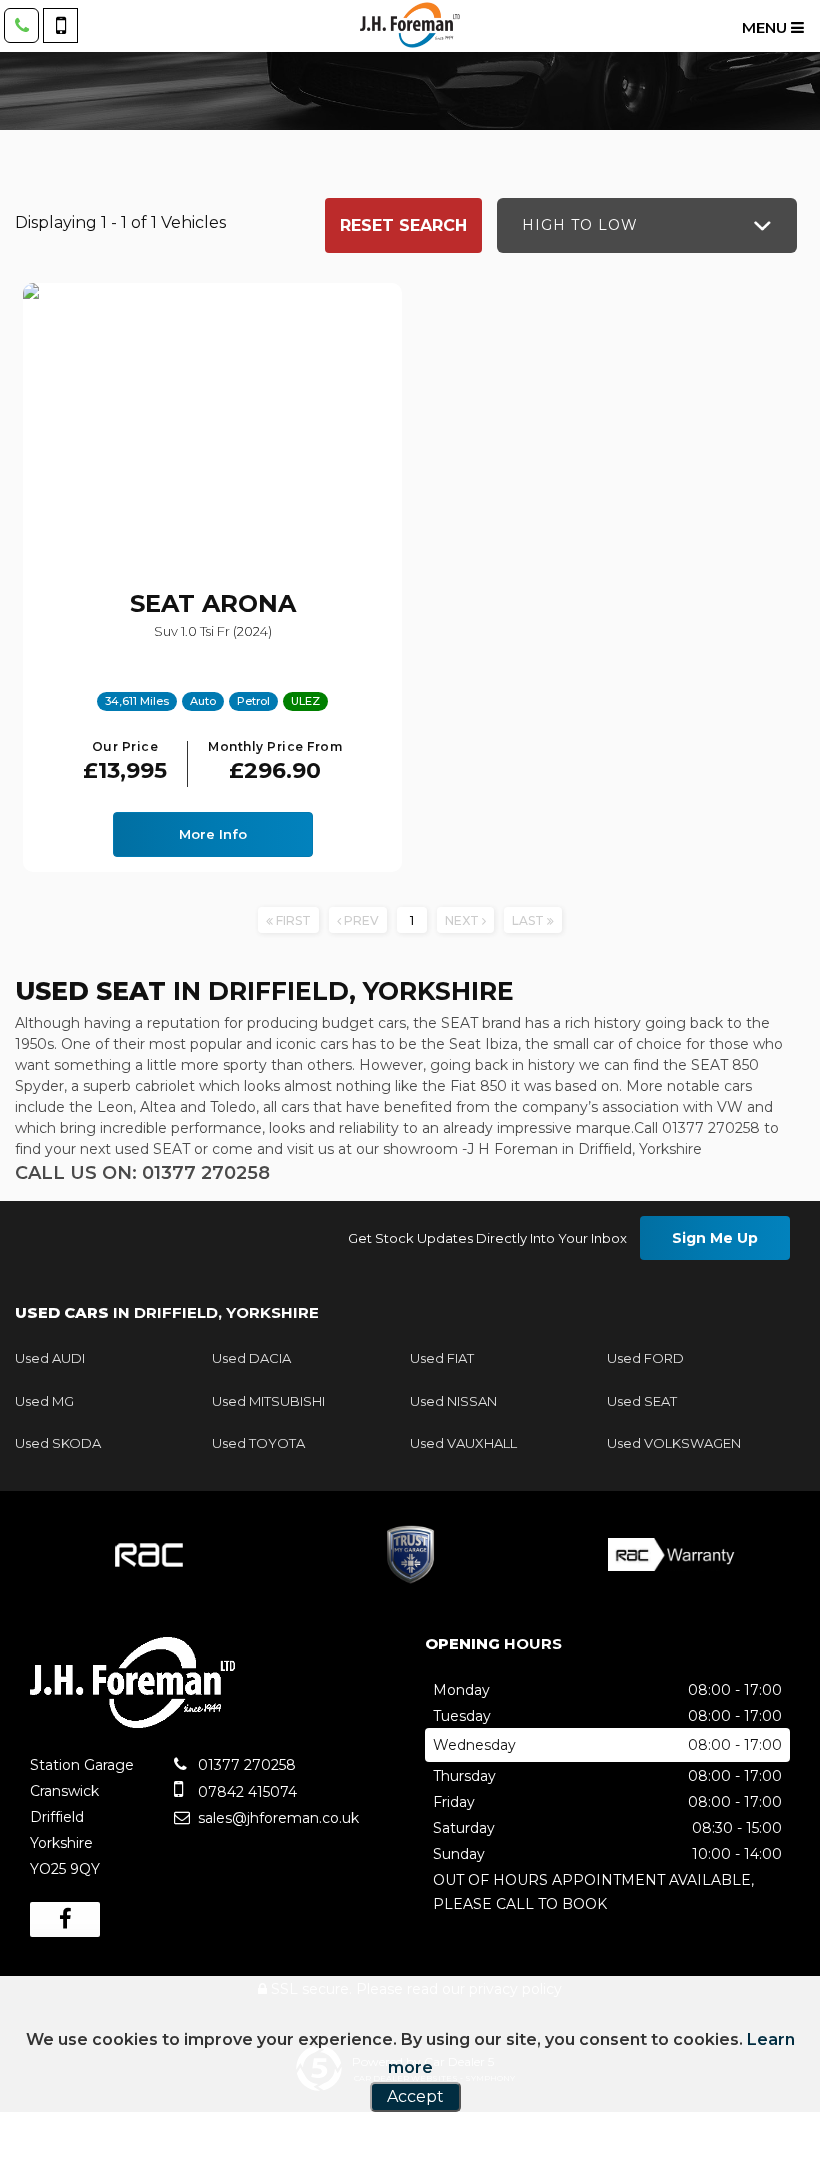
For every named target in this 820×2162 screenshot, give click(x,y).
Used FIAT (442, 1358)
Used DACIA (251, 1358)
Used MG (44, 1401)
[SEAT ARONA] (212, 425)
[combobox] (647, 225)
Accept (415, 2096)
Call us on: (142, 1173)
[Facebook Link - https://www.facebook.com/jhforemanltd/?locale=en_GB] (65, 1919)
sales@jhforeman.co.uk (276, 1818)
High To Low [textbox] (580, 225)
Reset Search (403, 225)
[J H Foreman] (410, 25)
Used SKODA (58, 1443)
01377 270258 (245, 1765)
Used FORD (645, 1358)
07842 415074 (245, 1792)
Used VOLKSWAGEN (674, 1443)
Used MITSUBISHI (268, 1401)
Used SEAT (642, 1401)
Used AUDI (50, 1358)
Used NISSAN (453, 1401)
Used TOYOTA (258, 1443)
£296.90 (275, 762)
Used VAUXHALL (463, 1443)
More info (213, 834)
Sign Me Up (715, 1238)
